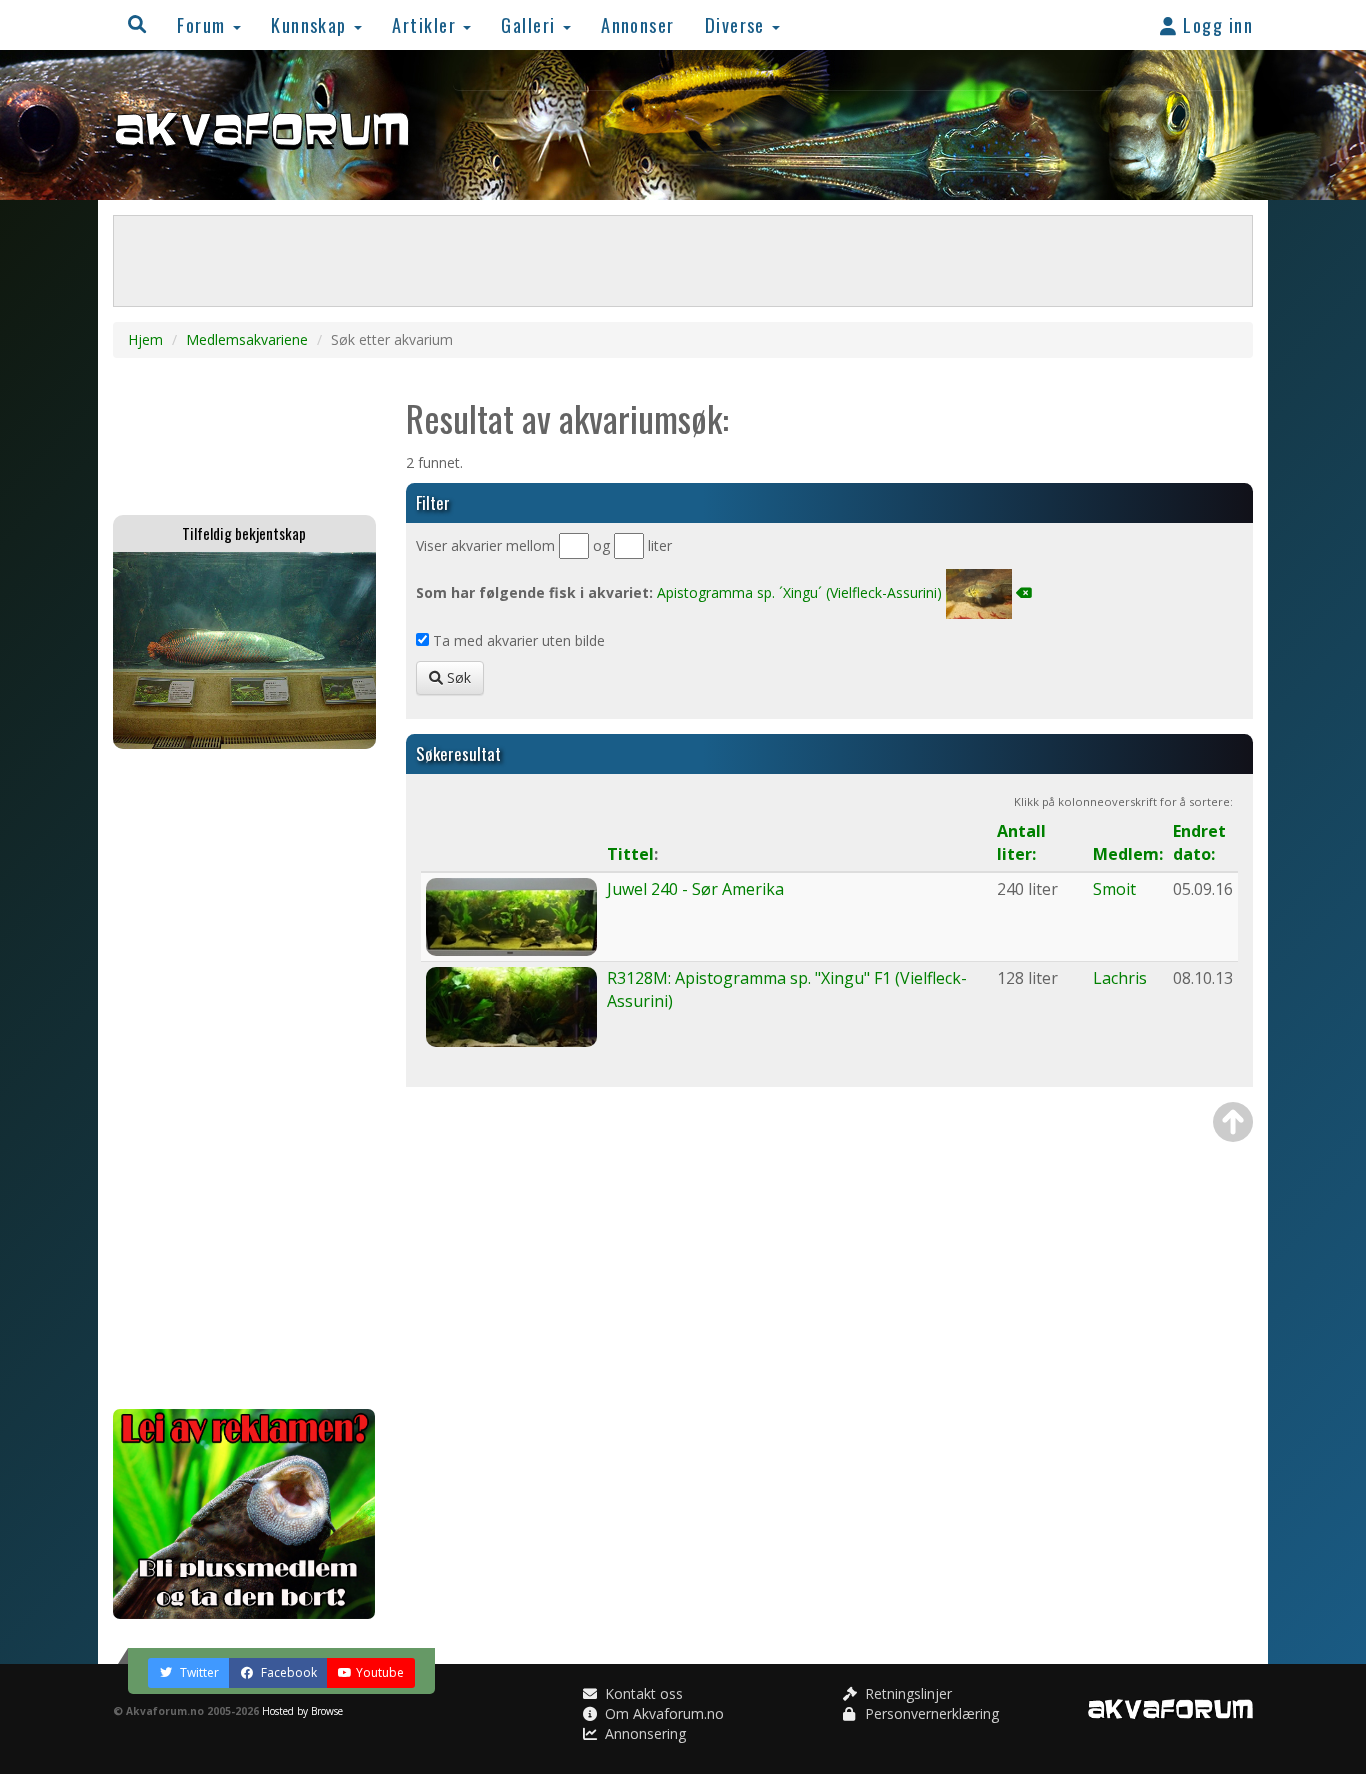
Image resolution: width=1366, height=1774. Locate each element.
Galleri (531, 24)
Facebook (287, 1672)
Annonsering (643, 1733)
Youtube (380, 1672)
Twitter (198, 1672)
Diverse (738, 24)
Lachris (1120, 978)
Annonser (638, 24)
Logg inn (1215, 24)
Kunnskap (311, 24)
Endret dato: (1199, 842)
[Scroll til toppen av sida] (1233, 1122)
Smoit (1114, 889)
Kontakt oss (642, 1693)
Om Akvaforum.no (662, 1713)
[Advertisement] (244, 1079)
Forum (204, 24)
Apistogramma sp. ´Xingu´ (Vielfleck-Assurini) (799, 592)
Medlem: (1128, 854)
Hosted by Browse (302, 1711)
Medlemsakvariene (247, 339)
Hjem (145, 339)
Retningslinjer (906, 1693)
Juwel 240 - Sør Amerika (695, 889)
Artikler (426, 24)
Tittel (630, 854)
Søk (457, 677)
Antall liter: (1021, 842)
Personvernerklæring (930, 1713)
